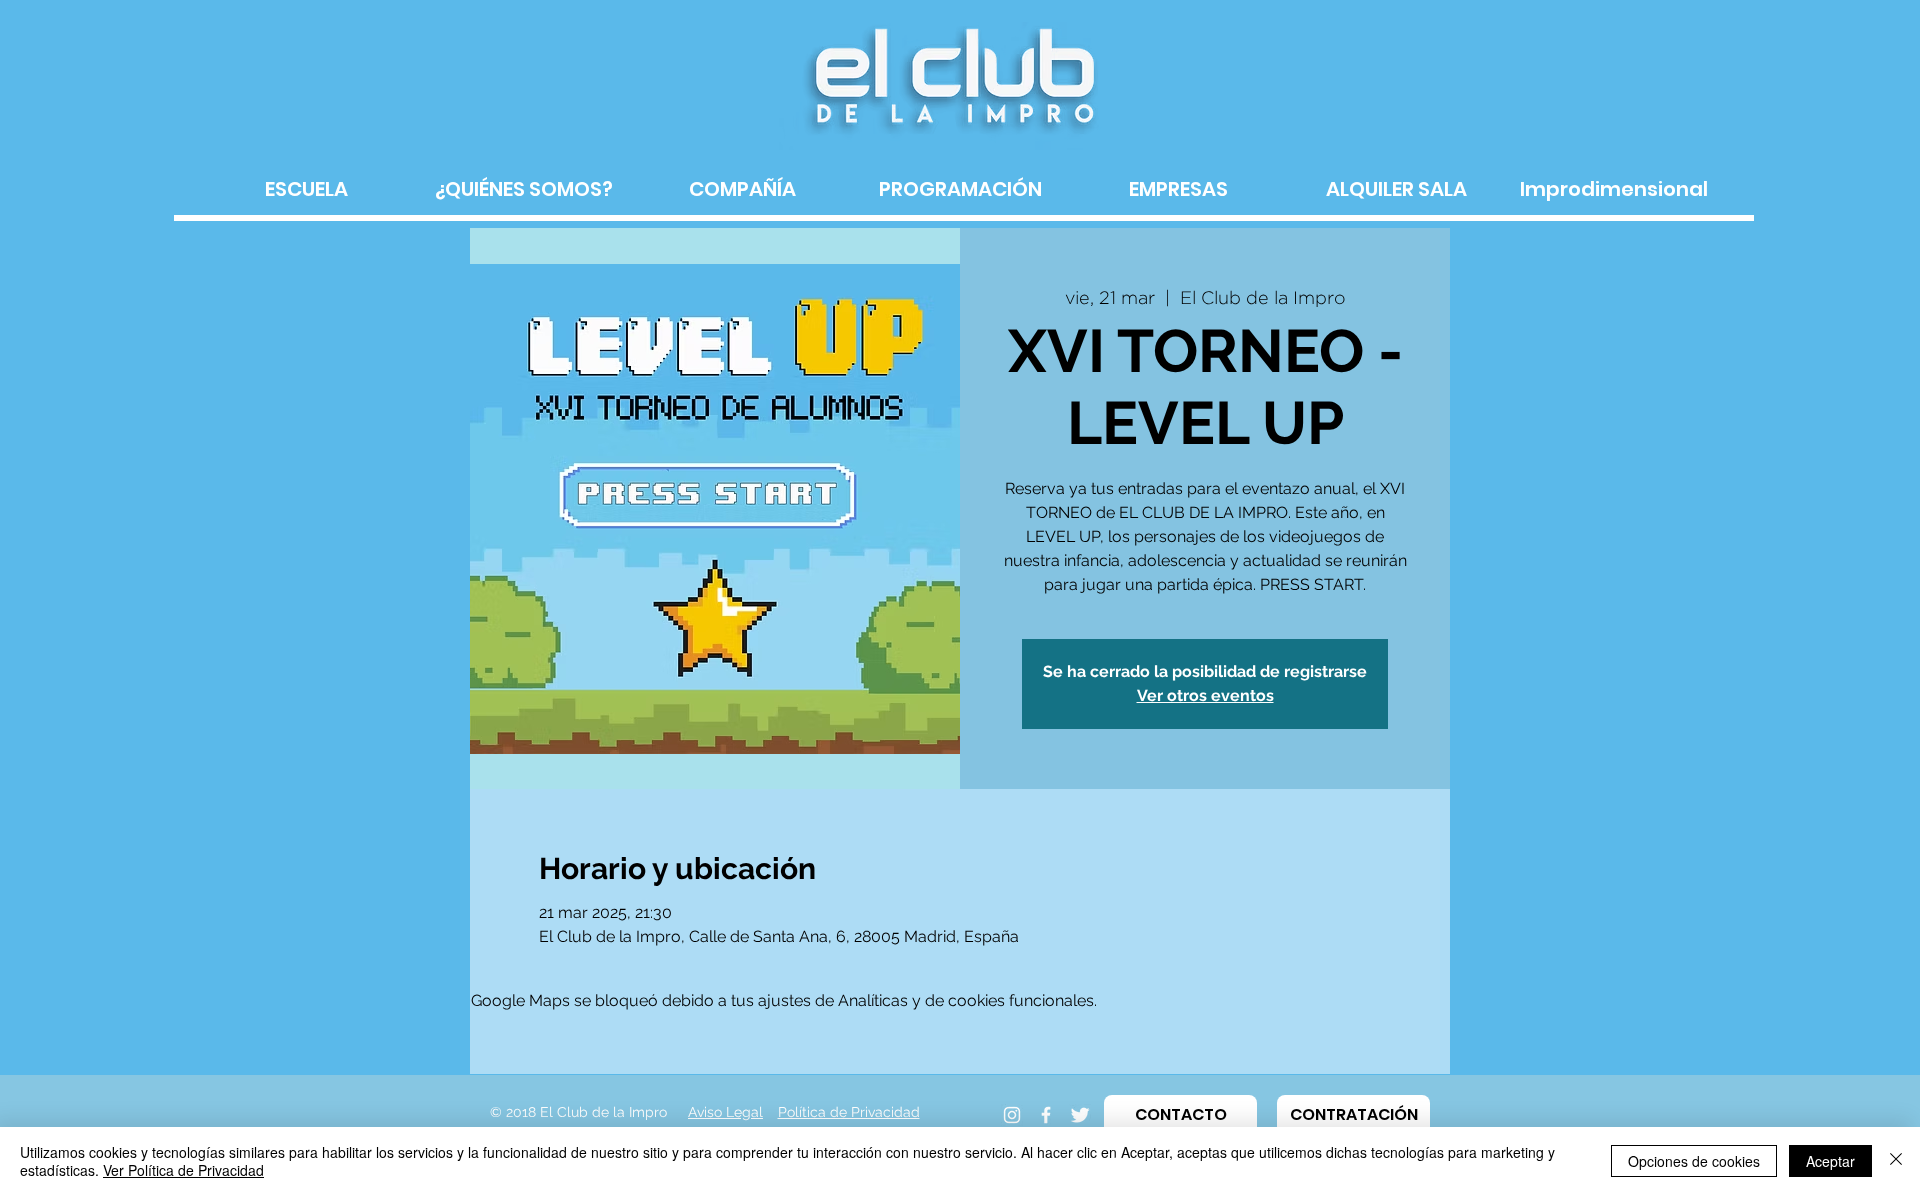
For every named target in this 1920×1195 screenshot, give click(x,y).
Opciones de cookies (1694, 1161)
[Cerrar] (1896, 1161)
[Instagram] (1012, 1115)
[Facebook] (1046, 1115)
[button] (1180, 1115)
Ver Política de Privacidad (183, 1170)
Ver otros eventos (1205, 695)
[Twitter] (1080, 1115)
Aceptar (1830, 1161)
